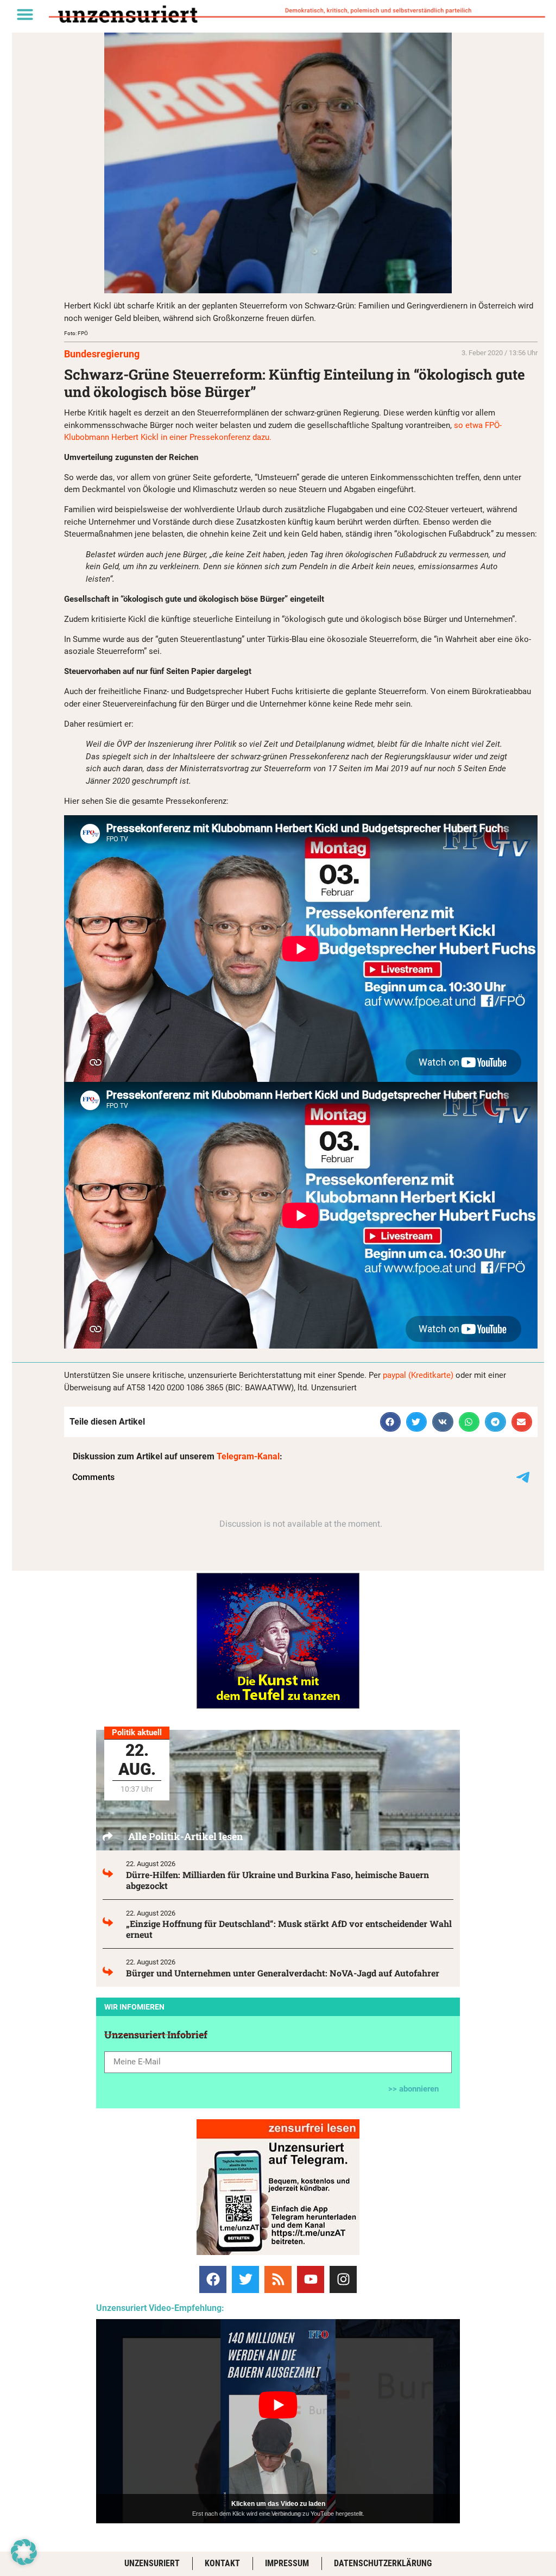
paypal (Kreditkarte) (418, 1375)
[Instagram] (343, 2279)
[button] (25, 14)
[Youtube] (311, 2279)
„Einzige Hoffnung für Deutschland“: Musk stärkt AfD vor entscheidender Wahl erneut (289, 1929)
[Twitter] (245, 2279)
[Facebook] (213, 2279)
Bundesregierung (102, 354)
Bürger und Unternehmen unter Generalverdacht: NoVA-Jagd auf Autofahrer (283, 1973)
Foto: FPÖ (76, 333)
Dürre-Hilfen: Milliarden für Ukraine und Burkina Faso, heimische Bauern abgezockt (277, 1880)
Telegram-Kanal (248, 1456)
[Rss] (278, 2279)
